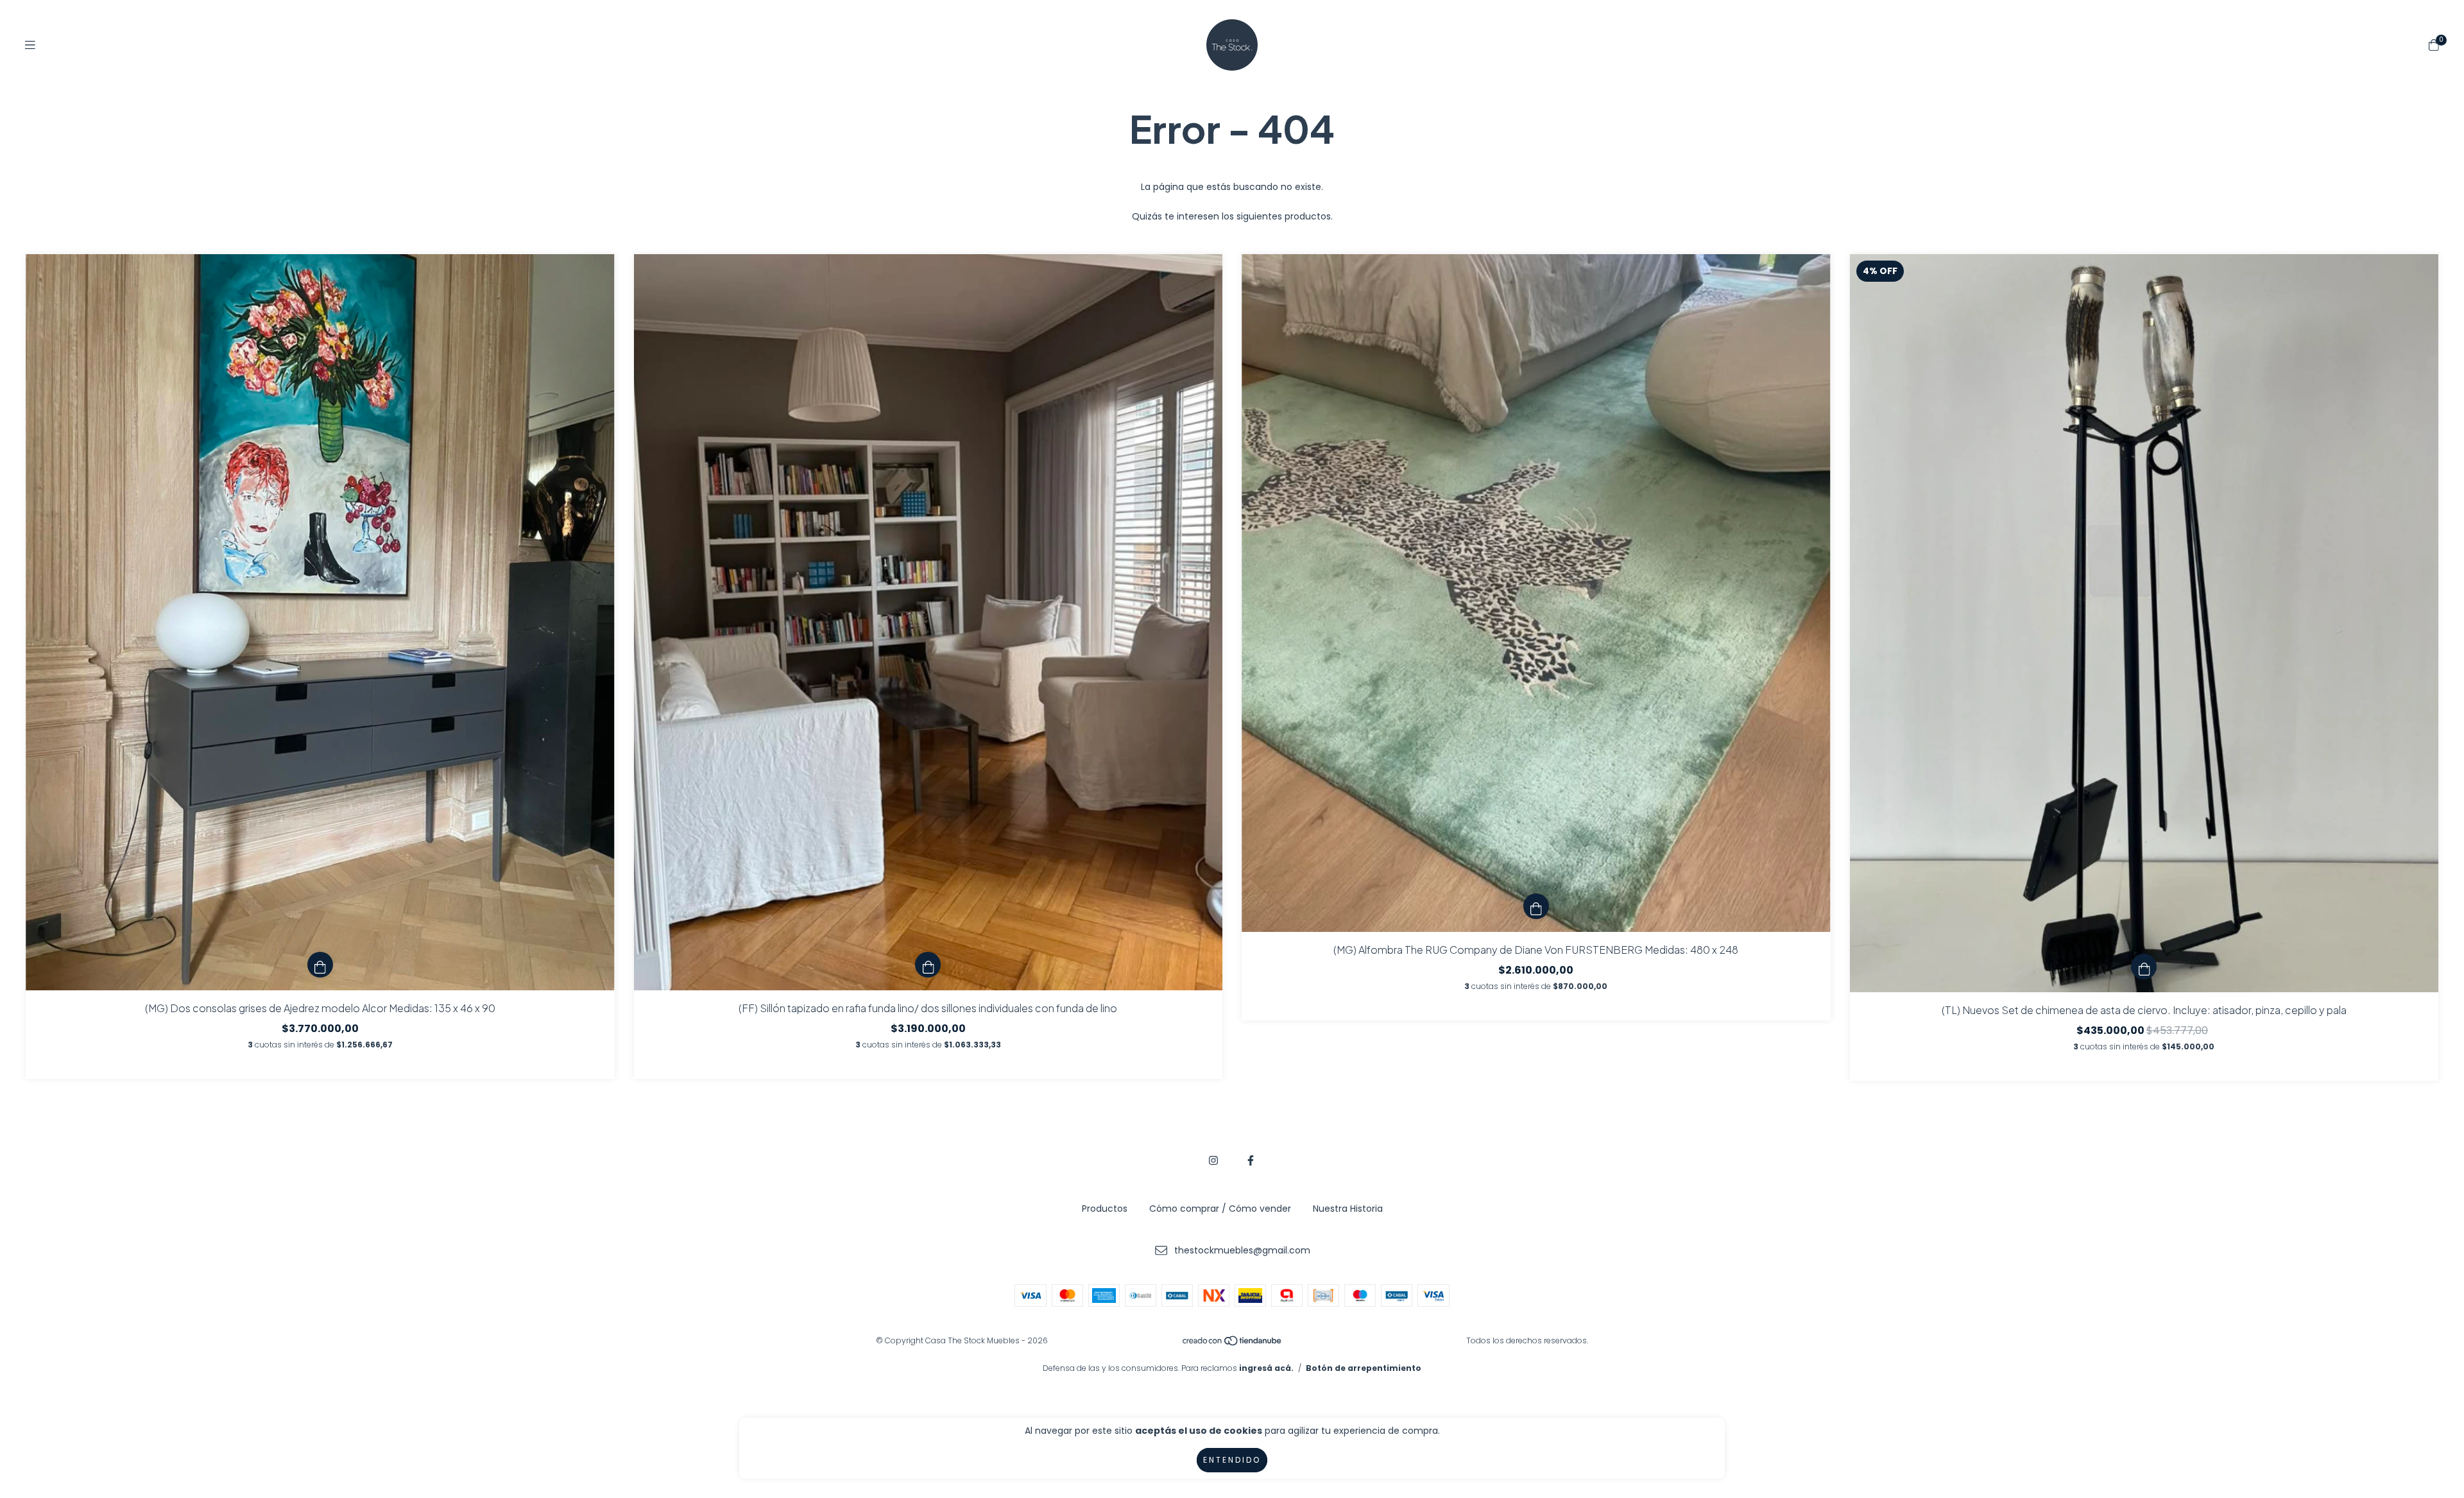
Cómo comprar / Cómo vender (1220, 1209)
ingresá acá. (1266, 1368)
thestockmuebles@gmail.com (1242, 1250)
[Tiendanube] (1233, 1344)
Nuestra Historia (1348, 1209)
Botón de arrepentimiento (1364, 1368)
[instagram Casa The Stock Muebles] (1213, 1161)
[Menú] (30, 45)
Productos (1105, 1209)
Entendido (1232, 1460)
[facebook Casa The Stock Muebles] (1251, 1161)
